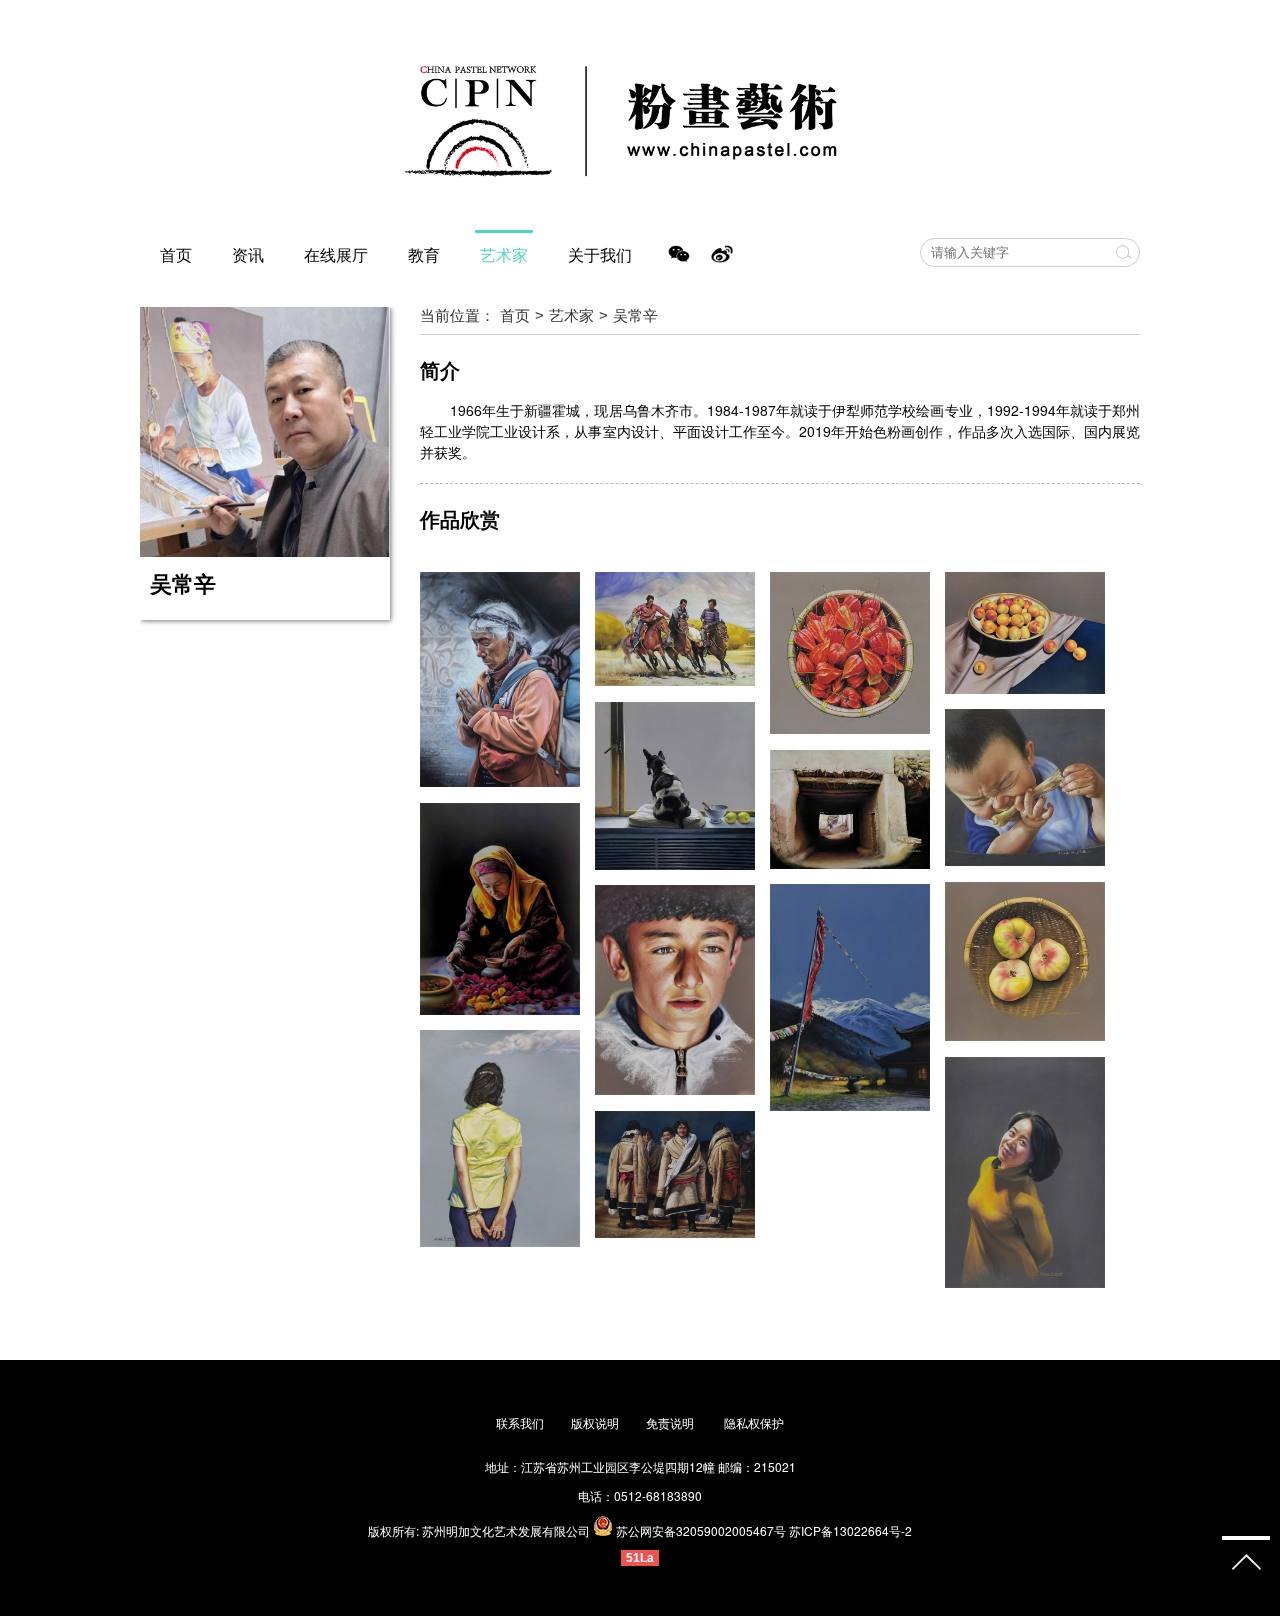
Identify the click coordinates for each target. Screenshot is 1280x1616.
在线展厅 (336, 254)
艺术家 (504, 254)
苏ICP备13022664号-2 (850, 1530)
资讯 (248, 254)
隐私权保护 (754, 1422)
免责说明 (671, 1422)
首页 (176, 254)
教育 (424, 254)
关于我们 (600, 254)
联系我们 (520, 1422)
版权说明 (595, 1422)
